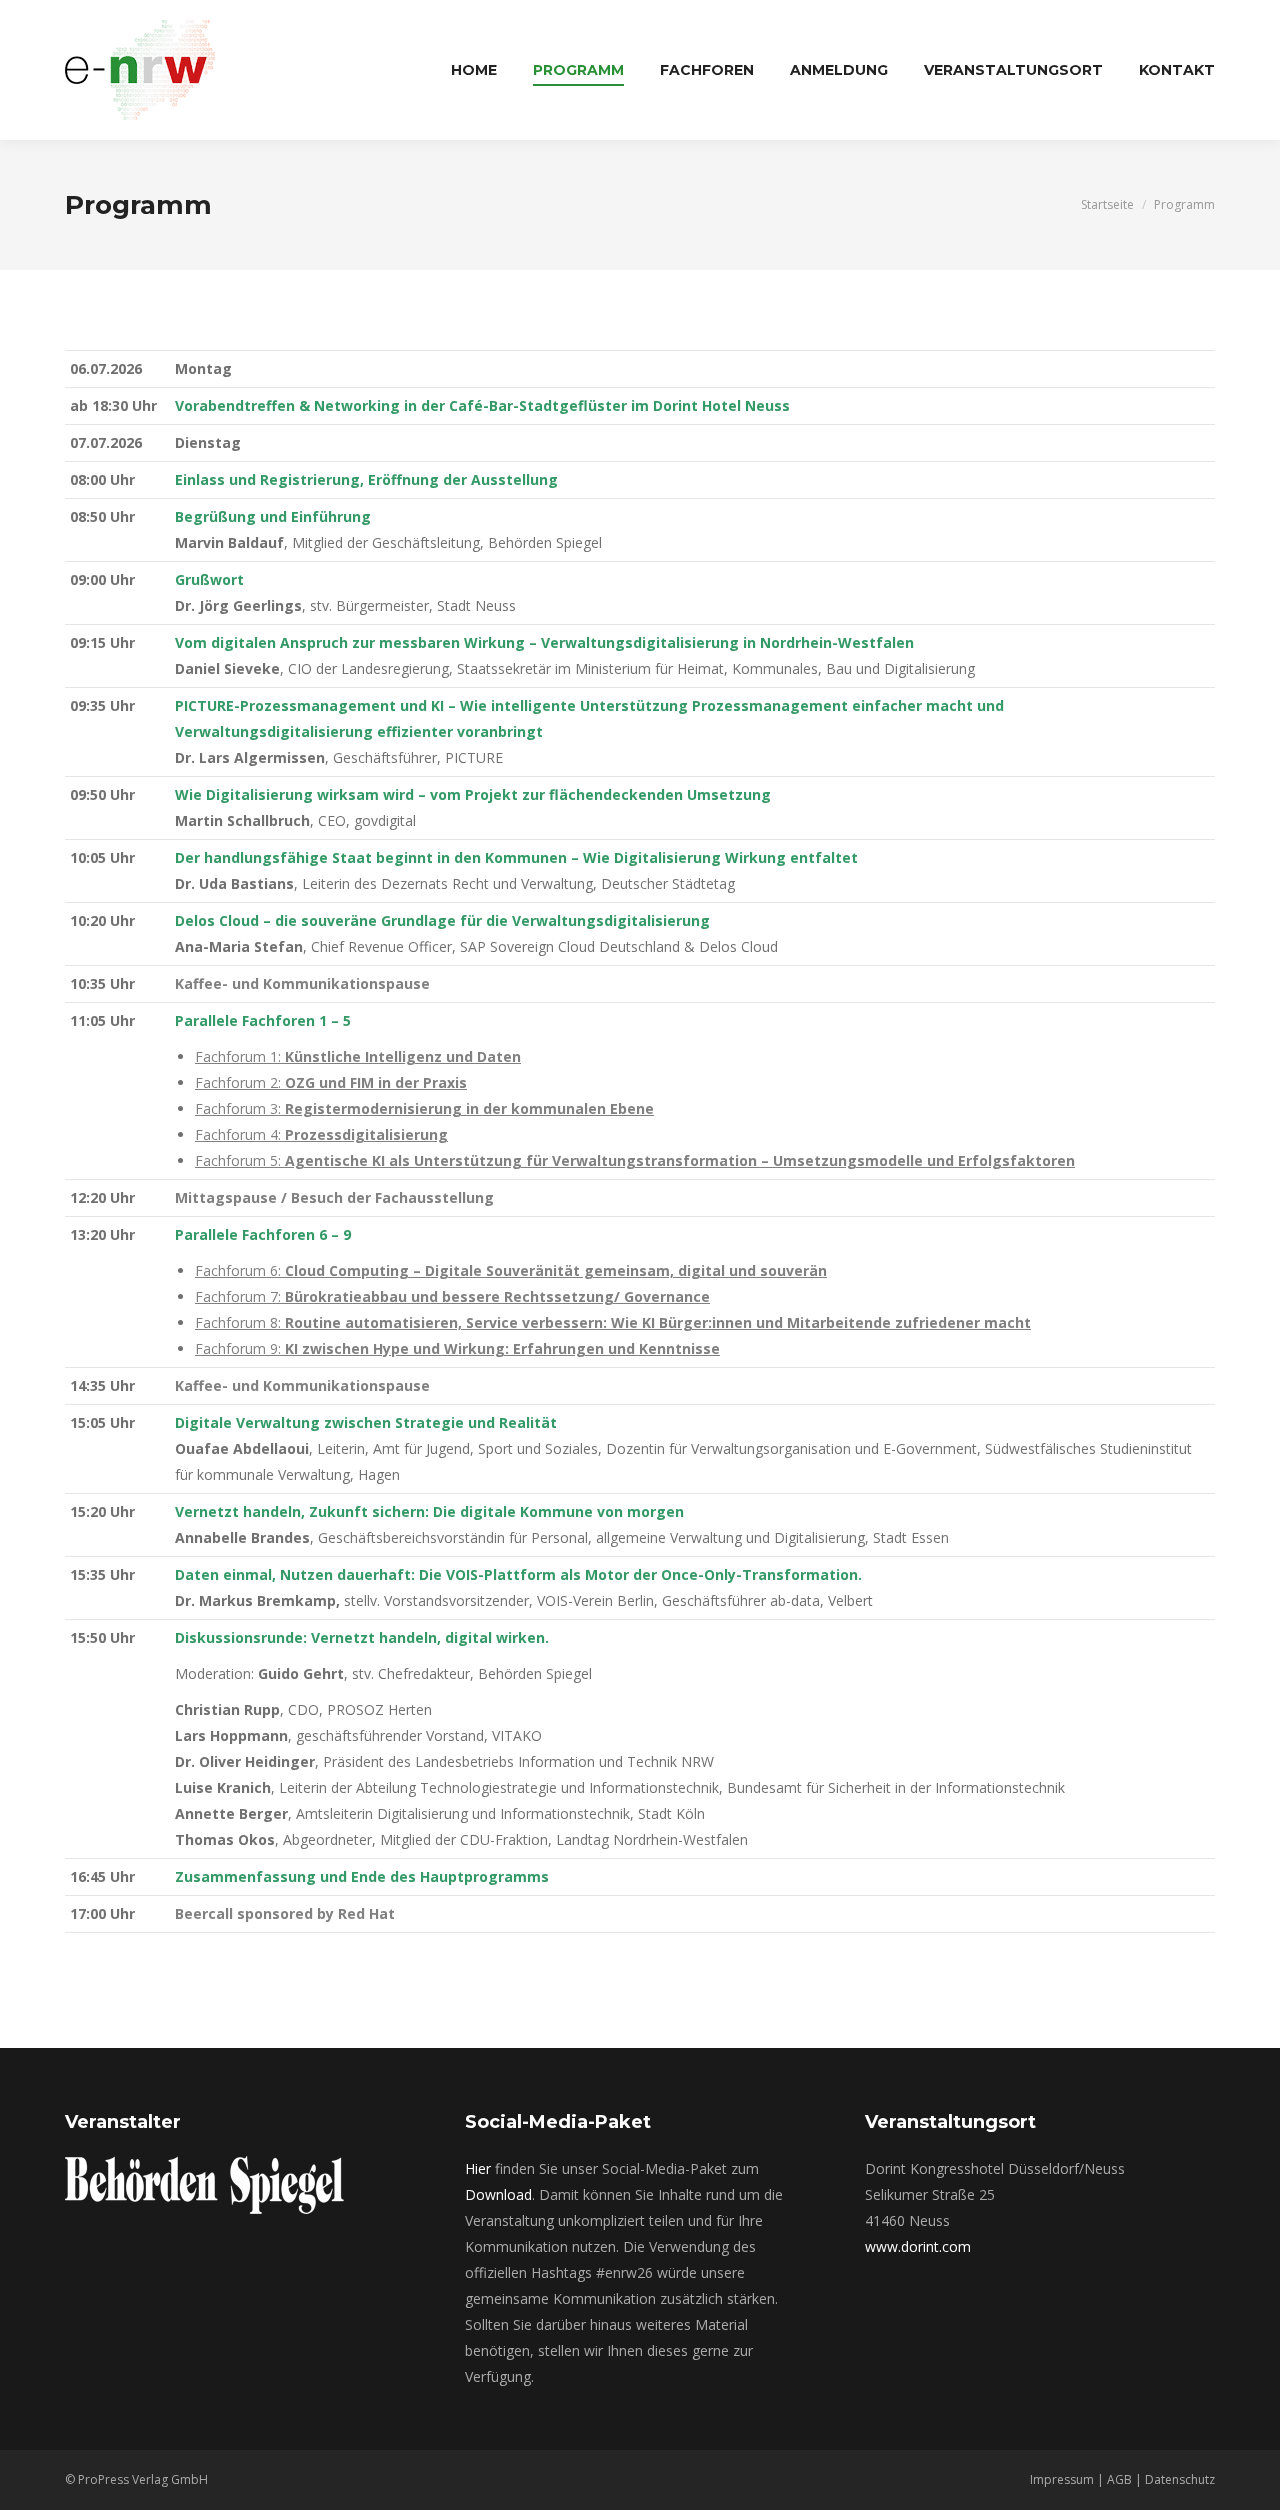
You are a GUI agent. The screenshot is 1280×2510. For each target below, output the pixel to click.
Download (498, 2194)
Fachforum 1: (358, 1056)
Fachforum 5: (635, 1160)
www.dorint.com (918, 2246)
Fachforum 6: (511, 1270)
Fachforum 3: (424, 1108)
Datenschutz (1180, 2479)
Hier (478, 2168)
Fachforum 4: (321, 1134)
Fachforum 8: (613, 1322)
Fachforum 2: (331, 1082)
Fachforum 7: (452, 1296)
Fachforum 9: (457, 1348)
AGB (1119, 2479)
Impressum (1062, 2479)
